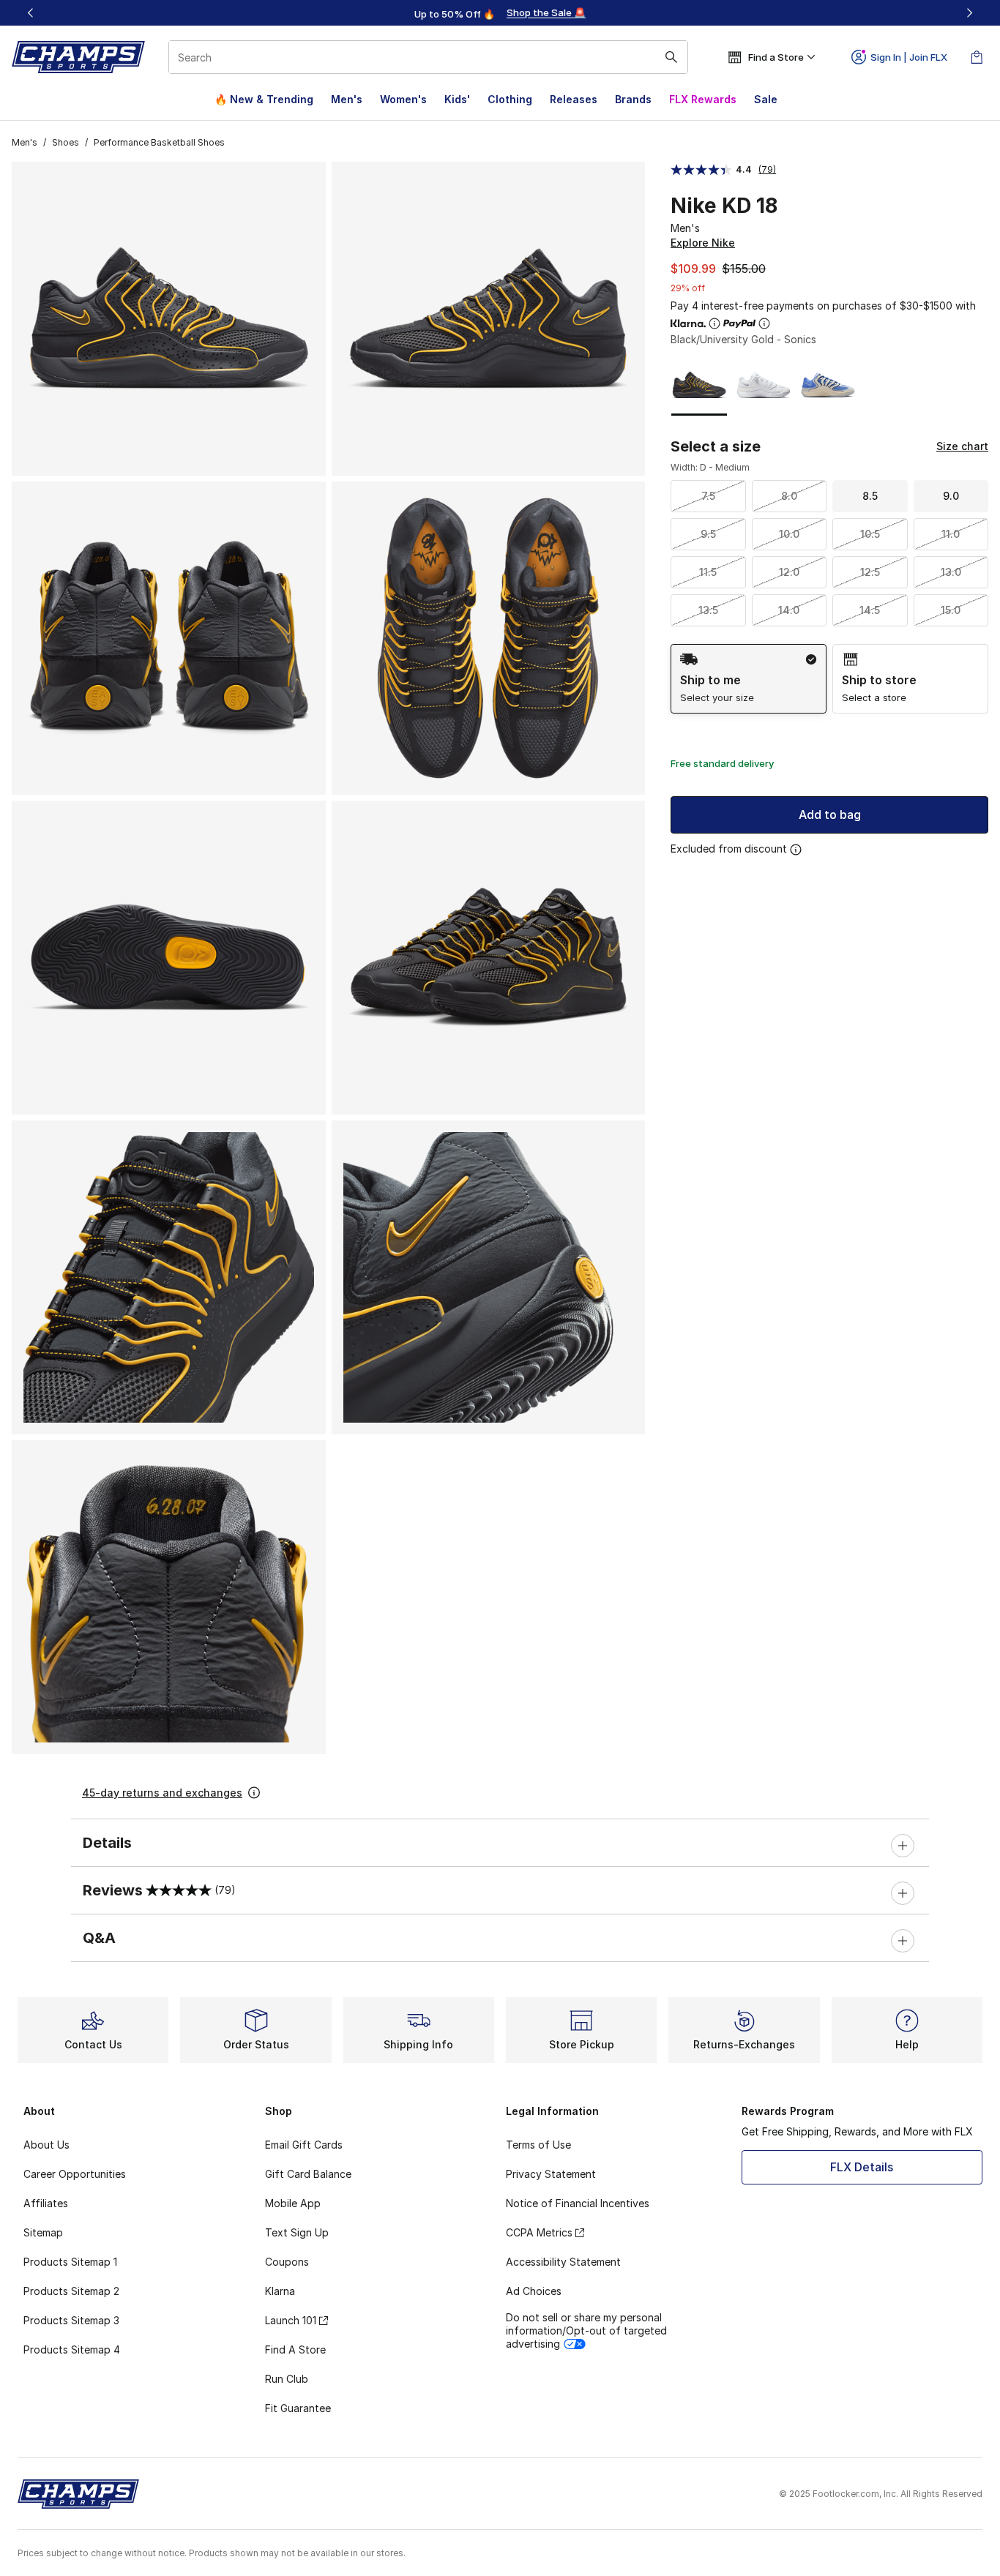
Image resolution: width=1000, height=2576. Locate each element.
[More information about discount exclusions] (796, 850)
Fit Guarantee (298, 2408)
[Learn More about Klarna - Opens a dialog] (714, 323)
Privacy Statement (551, 2174)
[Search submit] (671, 57)
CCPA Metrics (539, 2232)
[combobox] (428, 57)
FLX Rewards (703, 99)
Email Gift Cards (304, 2145)
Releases (574, 99)
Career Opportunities (75, 2174)
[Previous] (31, 13)
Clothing (510, 99)
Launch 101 (291, 2320)
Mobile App (293, 2203)
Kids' (457, 99)
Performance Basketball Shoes (159, 142)
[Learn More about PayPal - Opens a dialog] (764, 323)
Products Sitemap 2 (71, 2291)
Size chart (962, 446)
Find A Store (295, 2350)
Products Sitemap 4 (72, 2350)
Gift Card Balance (308, 2174)
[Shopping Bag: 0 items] (977, 57)
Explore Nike (703, 243)
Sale (766, 99)
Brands (633, 99)
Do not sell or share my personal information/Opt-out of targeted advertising (586, 2330)
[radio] (749, 679)
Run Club (287, 2379)
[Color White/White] (764, 385)
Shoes (66, 142)
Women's (403, 99)
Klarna (280, 2291)
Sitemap (43, 2232)
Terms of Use (538, 2145)
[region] (500, 13)
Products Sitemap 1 (70, 2262)
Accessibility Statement (563, 2262)
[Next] (969, 13)
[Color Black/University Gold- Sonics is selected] (699, 385)
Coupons (287, 2262)
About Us (46, 2145)
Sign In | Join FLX (909, 57)
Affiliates (46, 2203)
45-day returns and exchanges (162, 1793)
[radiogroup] (829, 679)
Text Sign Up (297, 2232)
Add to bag (830, 815)
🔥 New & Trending (264, 99)
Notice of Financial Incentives (578, 2203)
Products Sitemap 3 (71, 2320)
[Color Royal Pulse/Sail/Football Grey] (828, 385)
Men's (347, 99)
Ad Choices (534, 2291)
